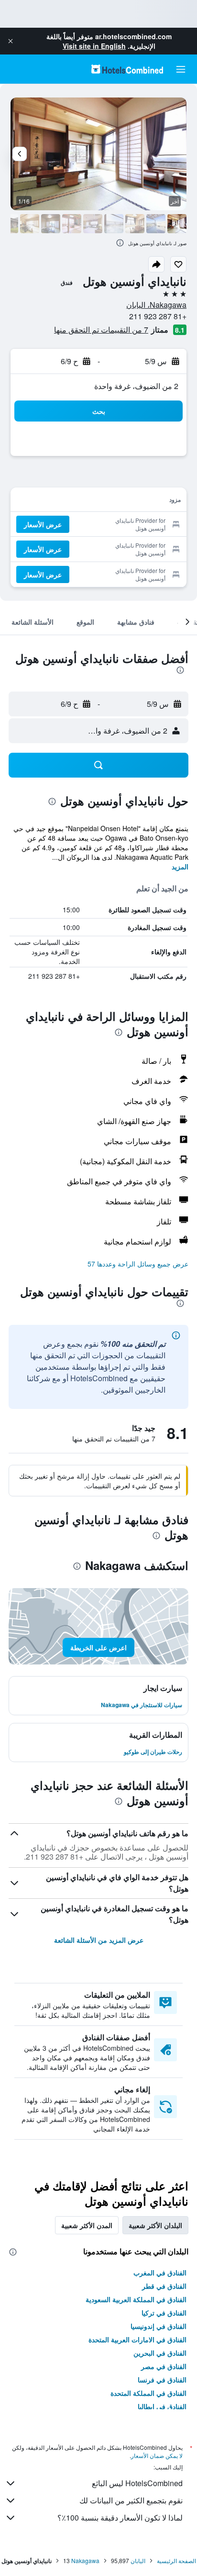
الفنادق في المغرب (160, 2273)
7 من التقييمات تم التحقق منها (101, 330)
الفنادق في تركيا (164, 2313)
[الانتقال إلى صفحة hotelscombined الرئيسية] (127, 69)
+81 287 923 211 (158, 316)
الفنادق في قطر (164, 2286)
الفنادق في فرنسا (162, 2380)
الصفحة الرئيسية (176, 2560)
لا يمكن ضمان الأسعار (157, 2455)
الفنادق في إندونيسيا (159, 2326)
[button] (11, 41)
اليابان (138, 2560)
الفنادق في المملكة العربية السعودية (136, 2299)
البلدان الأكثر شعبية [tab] (155, 2225)
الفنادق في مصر (164, 2366)
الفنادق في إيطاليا (162, 2406)
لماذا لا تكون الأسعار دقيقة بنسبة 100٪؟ (120, 2517)
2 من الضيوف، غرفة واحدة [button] (136, 386)
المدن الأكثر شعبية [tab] (87, 2225)
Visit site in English (94, 46)
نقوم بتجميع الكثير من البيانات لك (131, 2500)
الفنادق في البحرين (160, 2353)
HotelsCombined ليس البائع (137, 2483)
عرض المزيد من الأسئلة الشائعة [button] (99, 1940)
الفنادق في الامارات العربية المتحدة (137, 2339)
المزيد (180, 866)
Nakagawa (85, 2560)
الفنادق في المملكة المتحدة (148, 2393)
